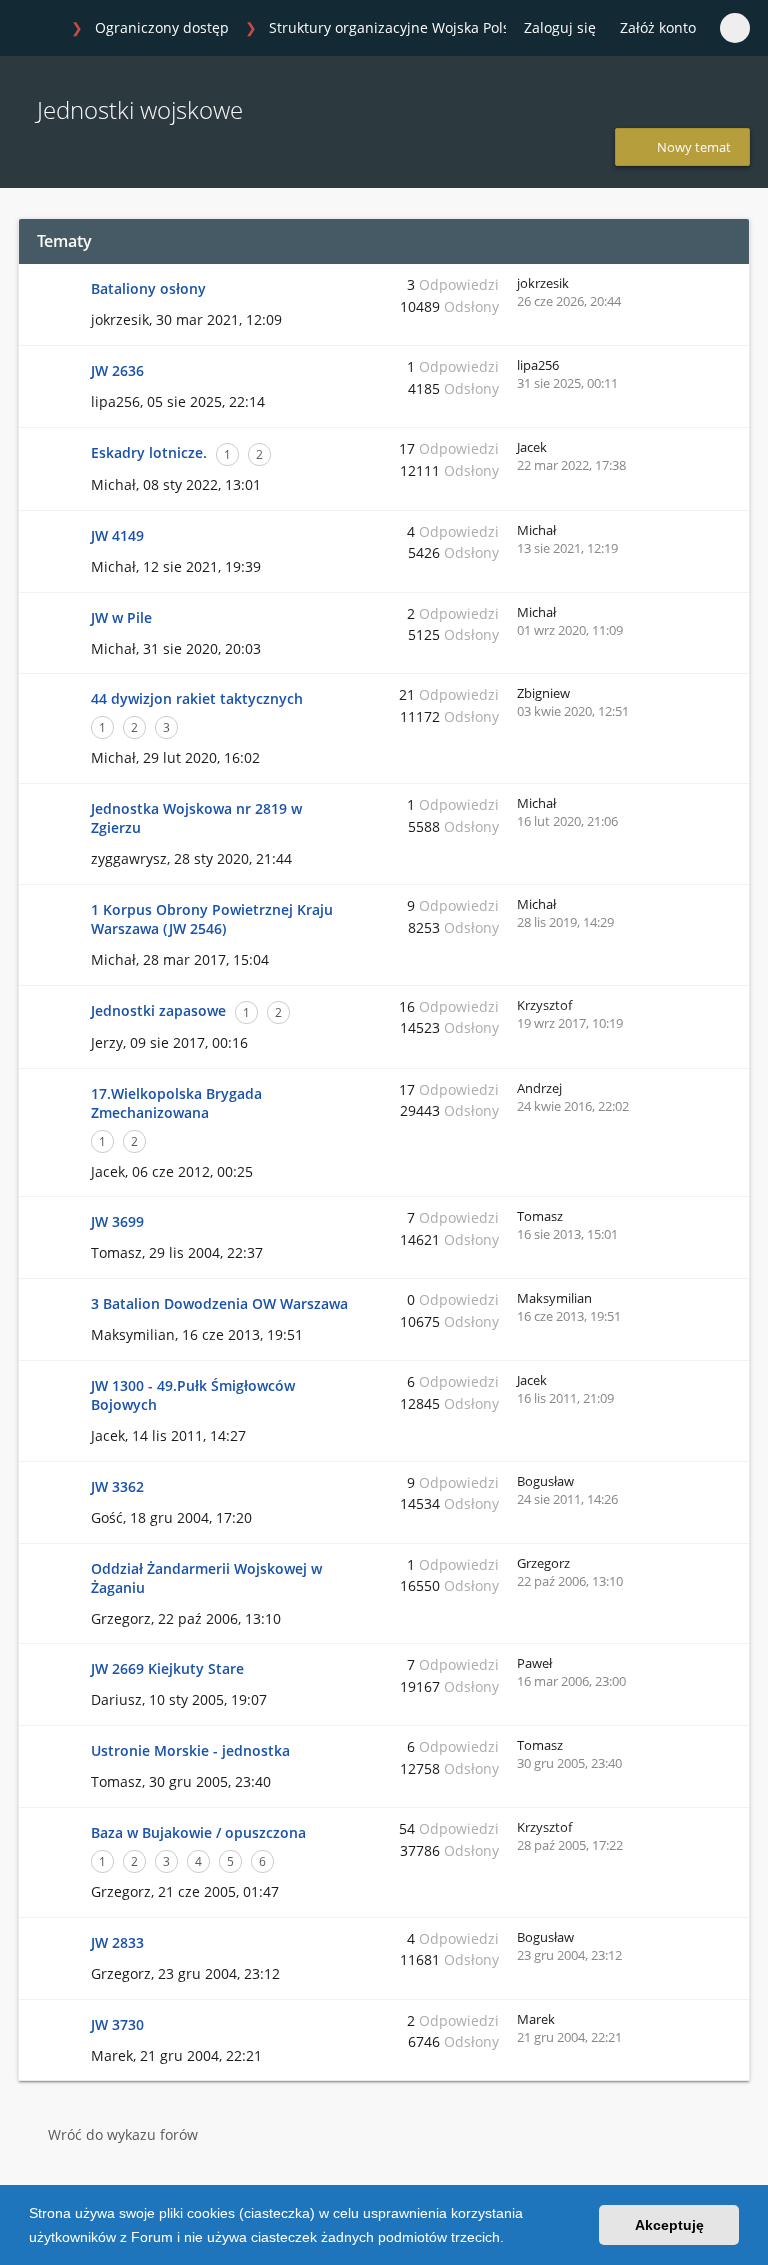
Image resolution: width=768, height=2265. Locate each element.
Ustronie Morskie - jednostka (190, 1750)
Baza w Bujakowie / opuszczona (198, 1832)
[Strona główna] (39, 29)
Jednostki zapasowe (158, 1010)
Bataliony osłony (148, 288)
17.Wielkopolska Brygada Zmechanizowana (176, 1103)
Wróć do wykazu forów (123, 2134)
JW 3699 (117, 1221)
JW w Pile (121, 617)
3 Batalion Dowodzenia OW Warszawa (219, 1303)
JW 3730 (117, 2024)
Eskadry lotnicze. (149, 452)
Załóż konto (658, 27)
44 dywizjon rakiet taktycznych (197, 698)
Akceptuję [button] (669, 2225)
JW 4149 (117, 535)
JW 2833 (117, 1942)
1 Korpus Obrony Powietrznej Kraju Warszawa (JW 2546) (212, 919)
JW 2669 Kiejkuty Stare (167, 1668)
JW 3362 (117, 1486)
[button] (511, 2239)
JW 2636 (117, 370)
